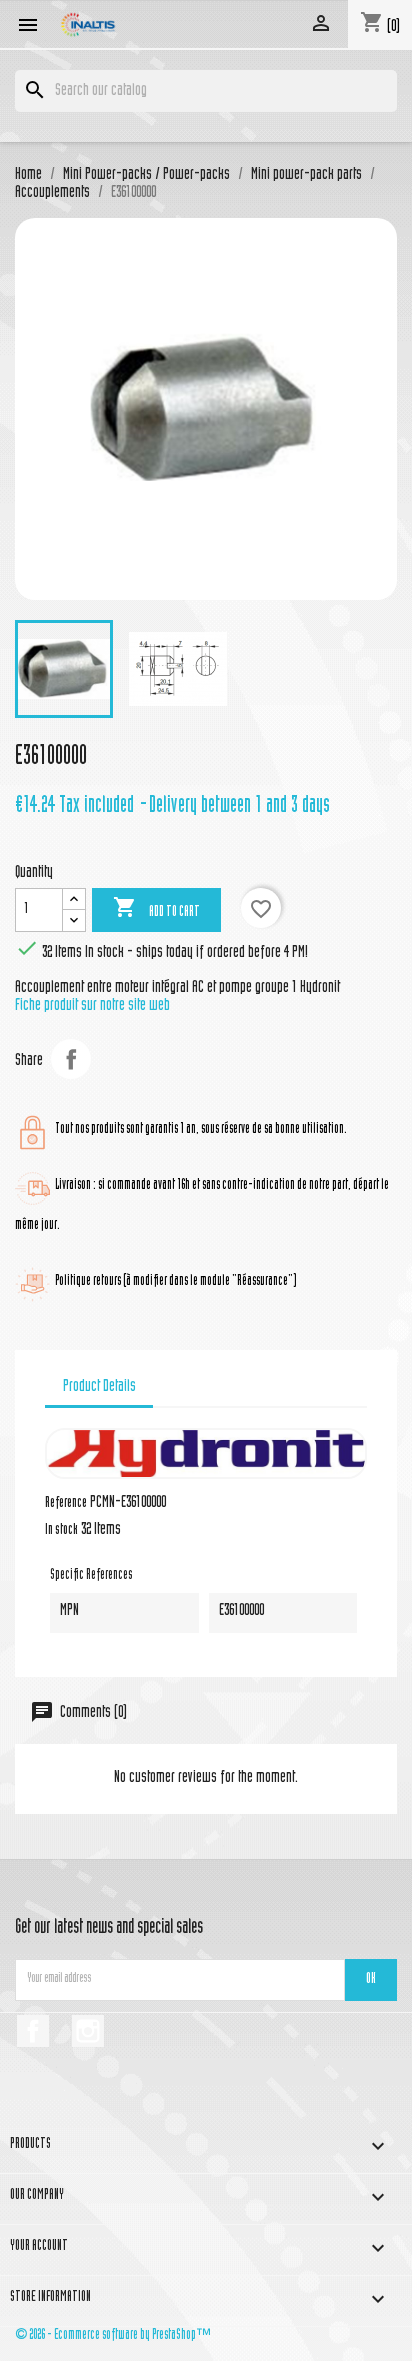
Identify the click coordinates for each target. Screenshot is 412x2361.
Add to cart (156, 908)
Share (71, 1059)
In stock (61, 1531)
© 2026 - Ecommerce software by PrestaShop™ (113, 2335)
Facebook (33, 2031)
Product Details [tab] (99, 1387)
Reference (66, 1504)
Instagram (88, 2031)
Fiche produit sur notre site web (92, 1006)
